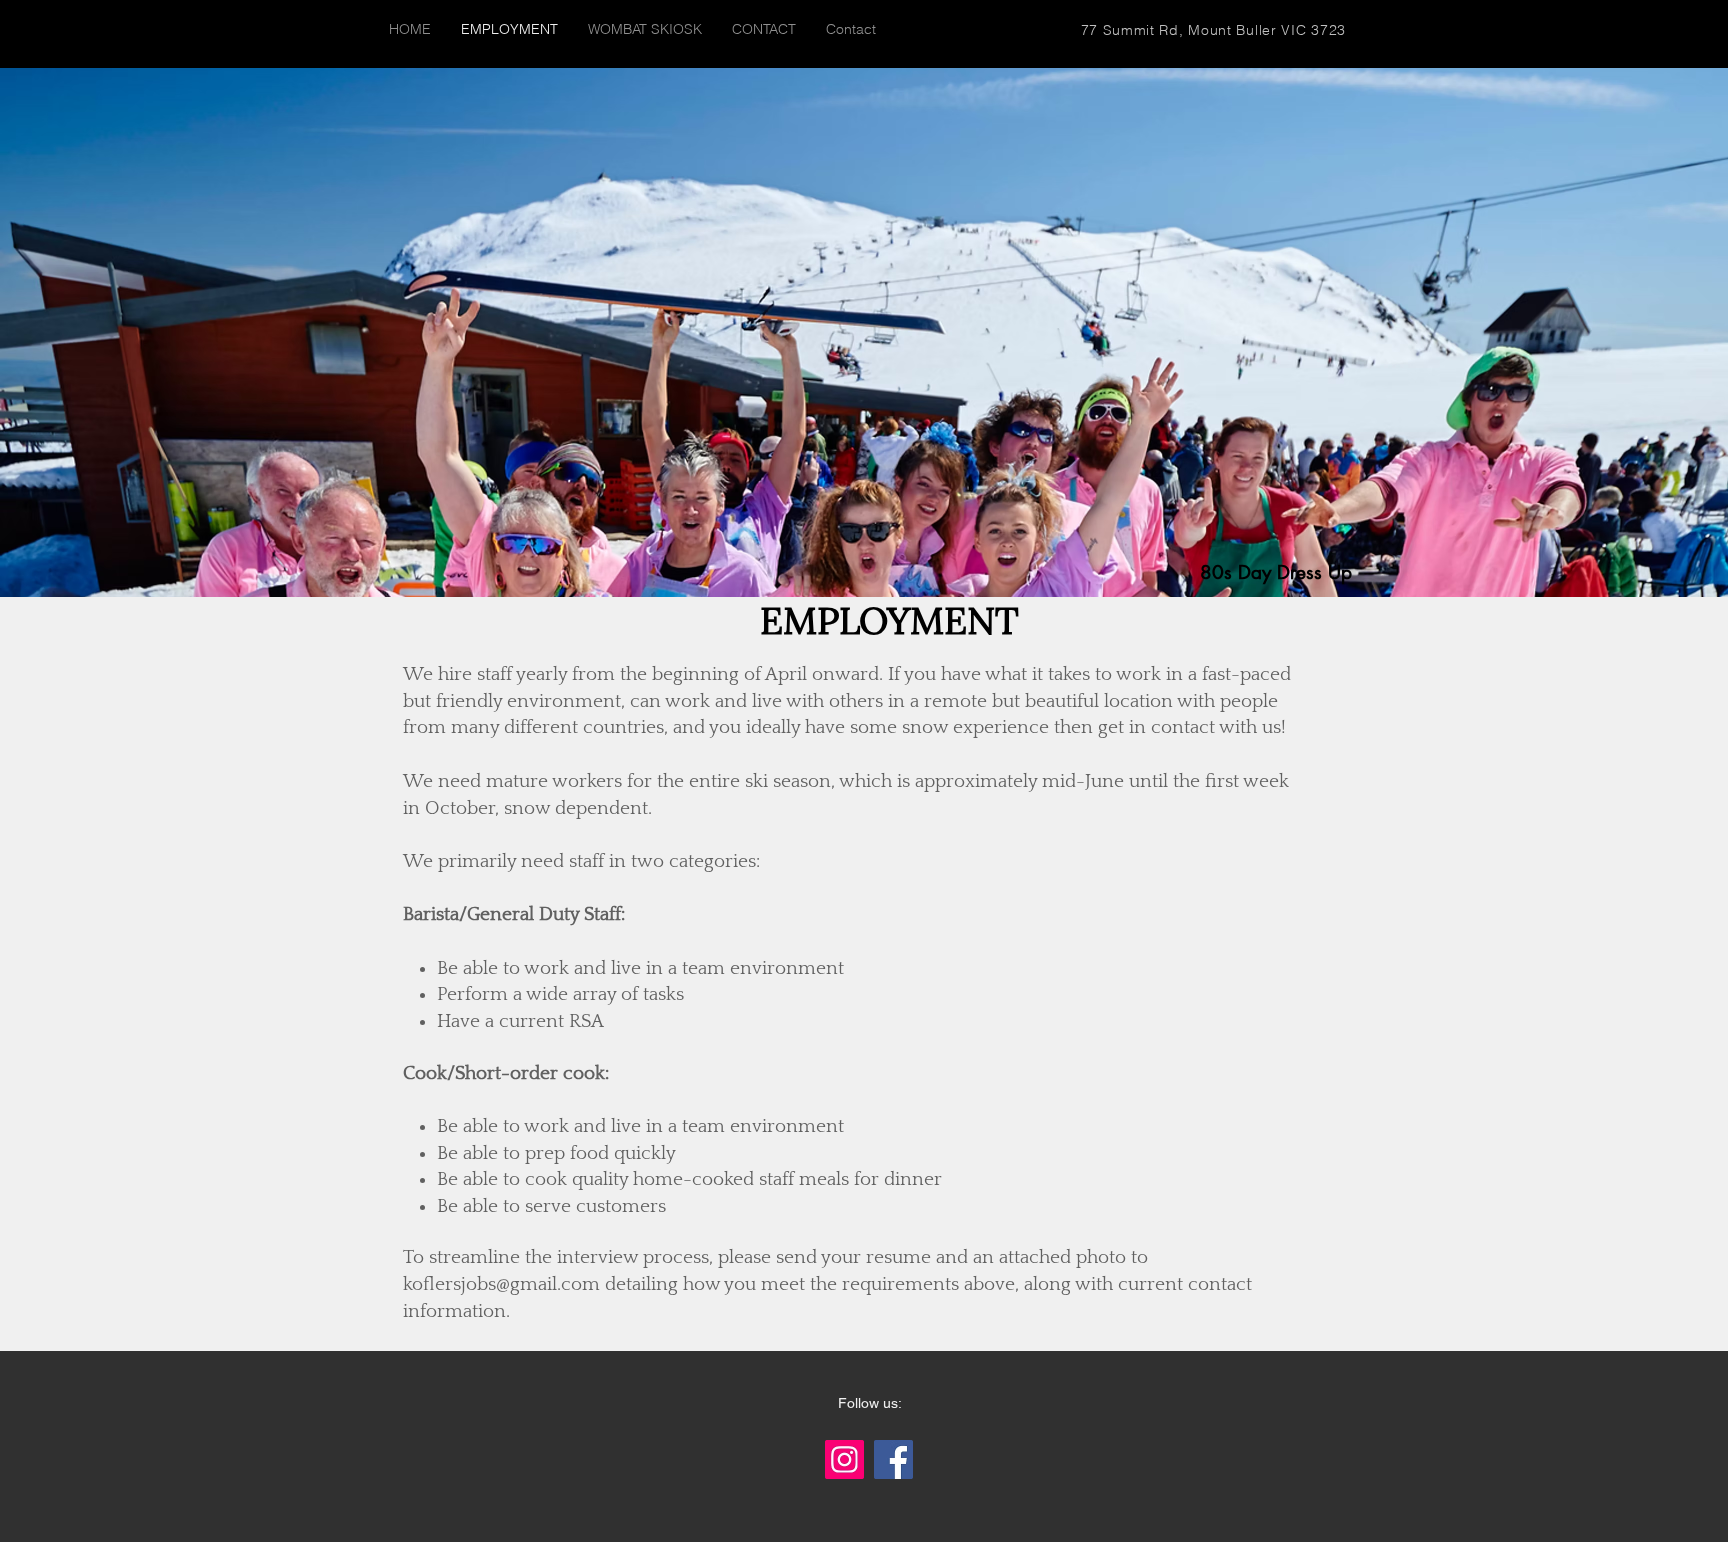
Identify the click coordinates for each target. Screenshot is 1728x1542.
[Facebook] (893, 1459)
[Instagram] (844, 1459)
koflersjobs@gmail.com (501, 1284)
